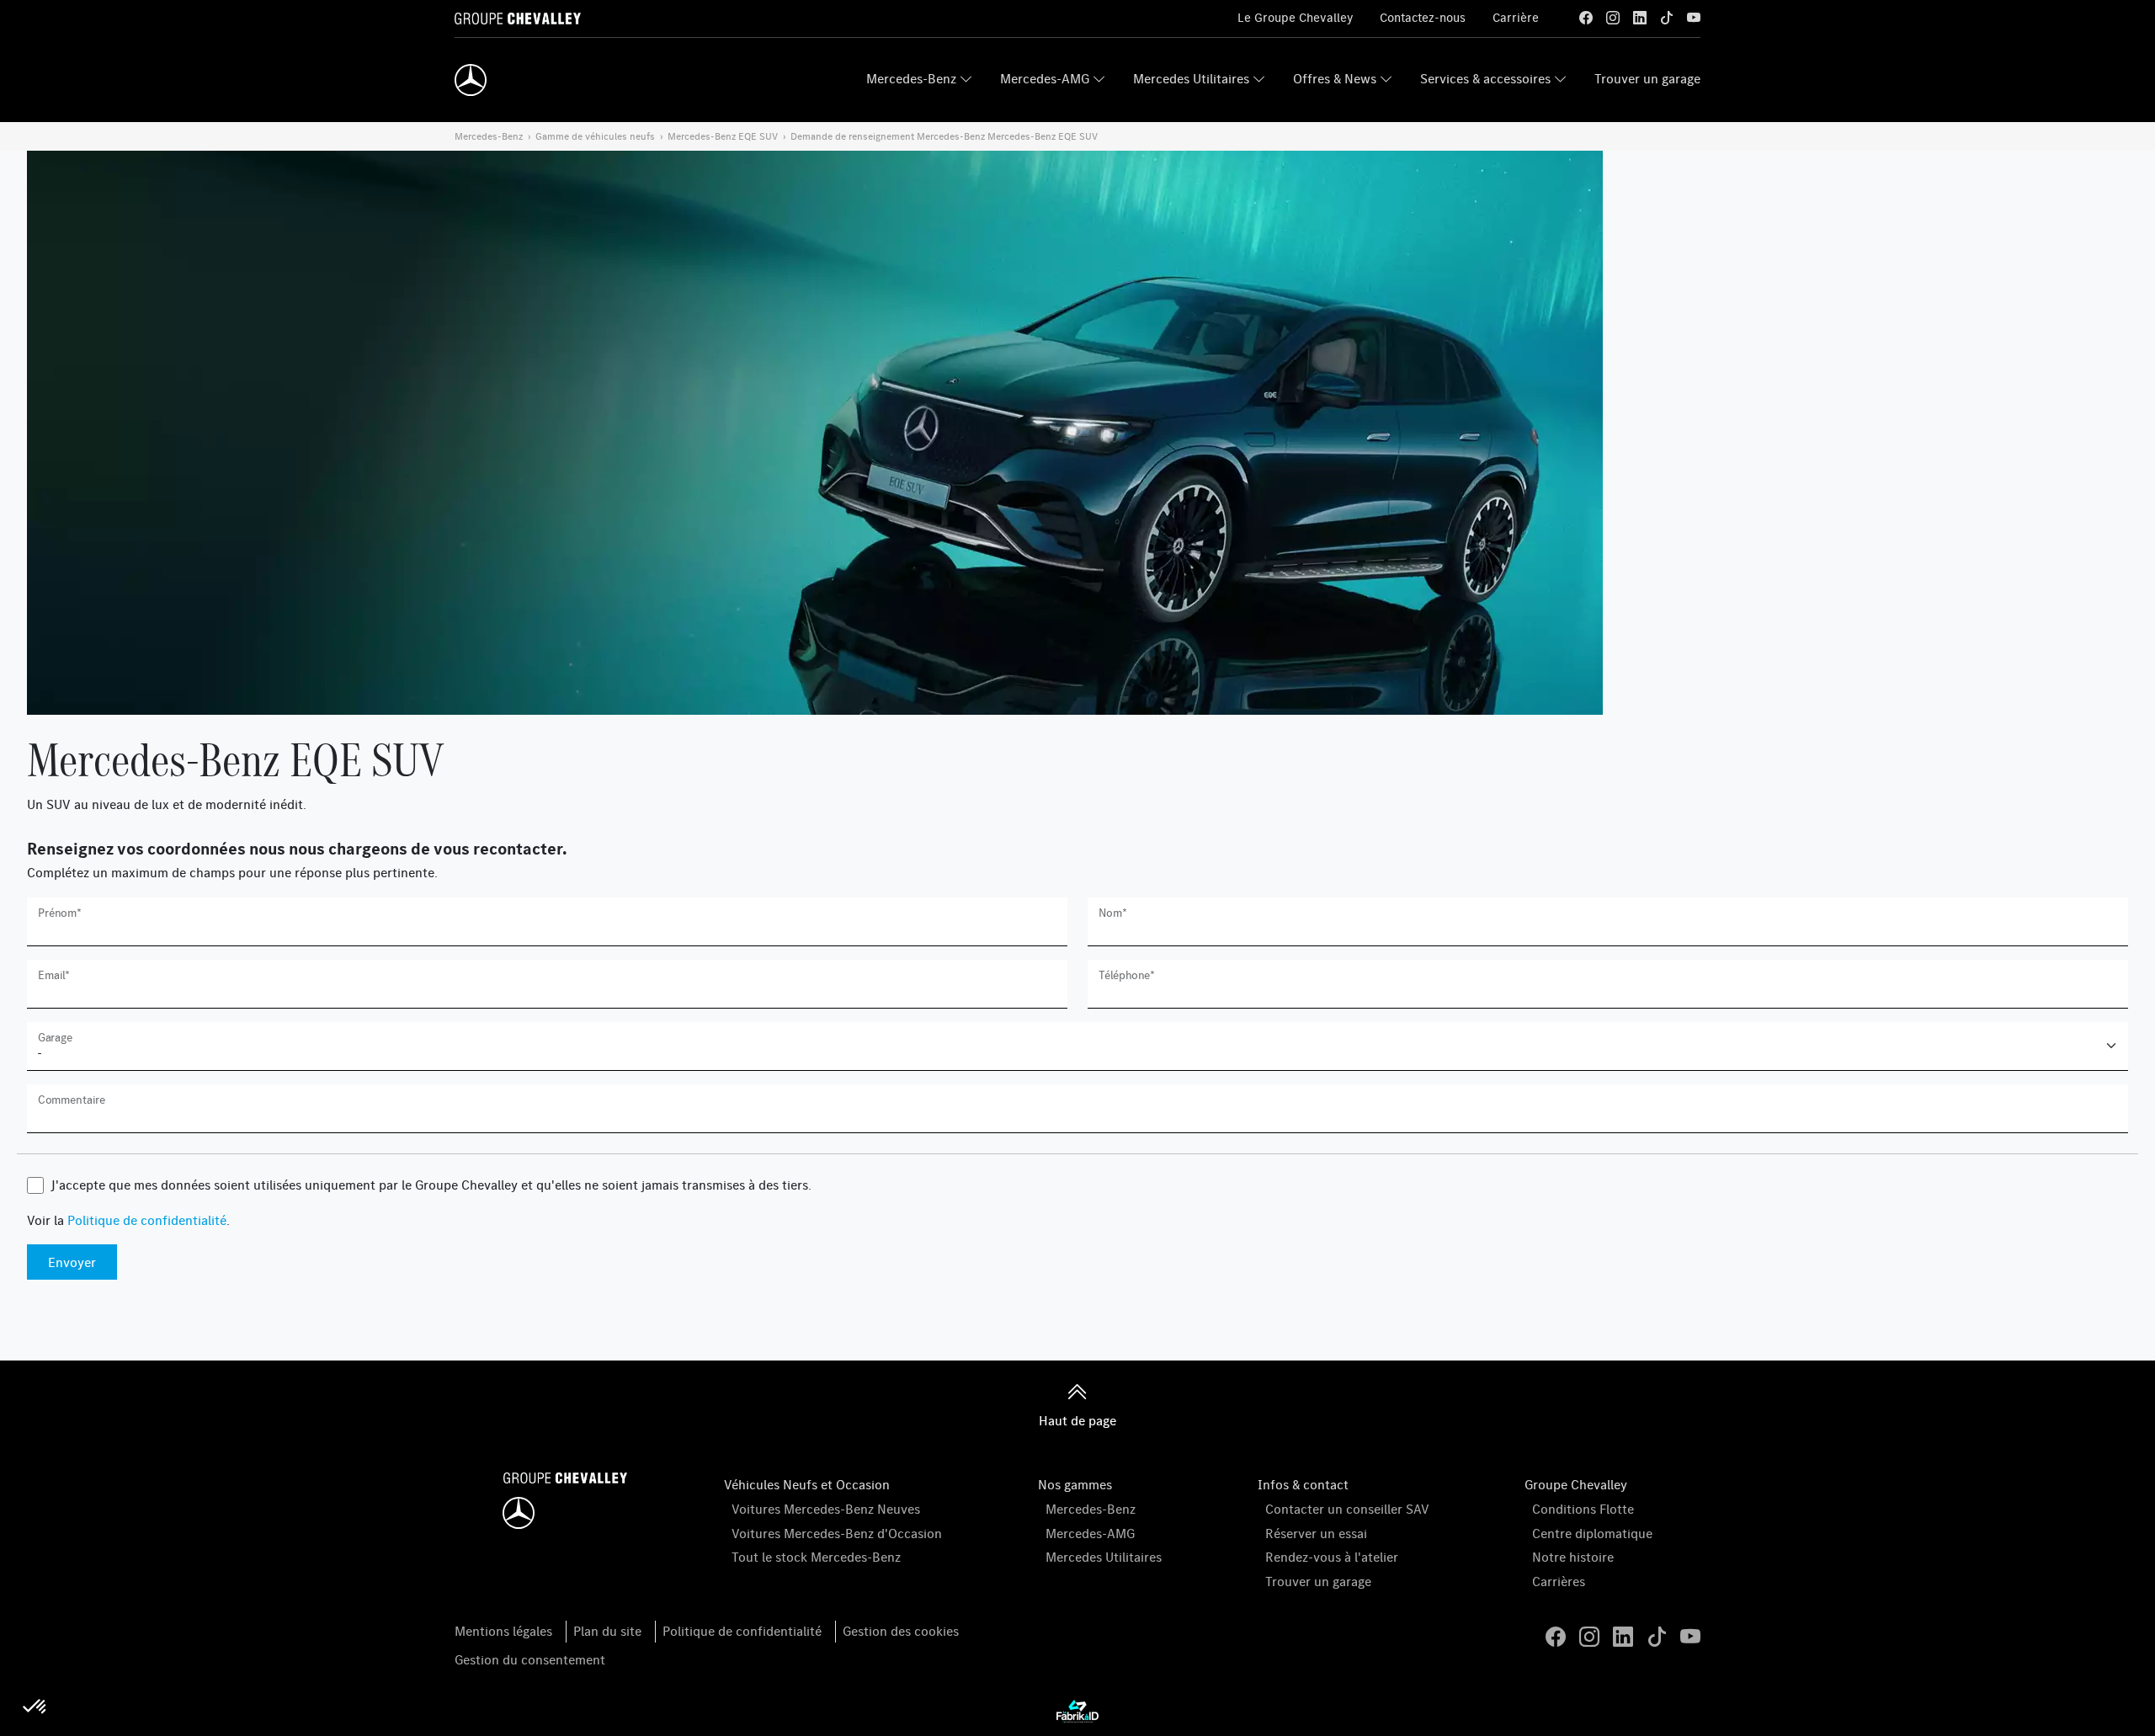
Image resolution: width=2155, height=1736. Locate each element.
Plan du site (607, 1631)
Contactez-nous (1423, 17)
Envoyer (72, 1262)
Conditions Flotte (1583, 1509)
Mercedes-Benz (911, 78)
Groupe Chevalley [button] (1576, 1484)
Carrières (1559, 1581)
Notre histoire (1573, 1557)
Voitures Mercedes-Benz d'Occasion (837, 1533)
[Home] (471, 80)
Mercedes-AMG (1045, 78)
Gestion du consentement (530, 1659)
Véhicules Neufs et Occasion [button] (807, 1484)
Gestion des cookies (901, 1631)
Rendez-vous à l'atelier (1332, 1557)
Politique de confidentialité (147, 1220)
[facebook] (1586, 18)
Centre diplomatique (1592, 1533)
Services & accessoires (1485, 78)
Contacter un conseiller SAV (1347, 1509)
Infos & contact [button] (1303, 1484)
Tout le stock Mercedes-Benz (816, 1557)
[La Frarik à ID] (1077, 1710)
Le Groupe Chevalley (1295, 17)
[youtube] (1694, 18)
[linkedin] (1640, 18)
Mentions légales (503, 1631)
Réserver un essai (1316, 1533)
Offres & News (1335, 78)
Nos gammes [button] (1075, 1484)
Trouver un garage (1647, 78)
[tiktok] (1667, 18)
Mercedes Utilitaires (1191, 78)
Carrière (1516, 17)
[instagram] (1613, 18)
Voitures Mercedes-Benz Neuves (826, 1509)
